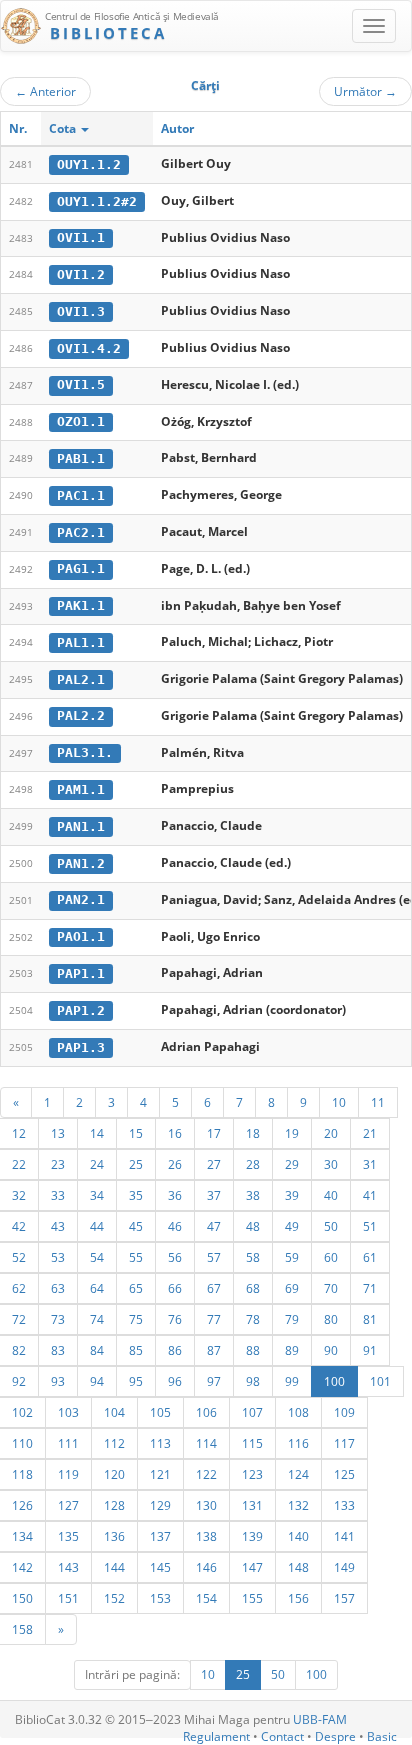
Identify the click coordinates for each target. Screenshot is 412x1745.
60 (331, 1257)
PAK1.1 (81, 605)
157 (344, 1598)
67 (214, 1288)
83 (58, 1350)
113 (160, 1443)
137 (160, 1536)
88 (253, 1350)
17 (214, 1133)
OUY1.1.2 (89, 164)
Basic (382, 1736)
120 (114, 1474)
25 (136, 1164)
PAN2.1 (81, 899)
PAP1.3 (81, 1047)
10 (339, 1102)
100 (334, 1381)
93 (58, 1381)
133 (344, 1505)
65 (136, 1288)
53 (58, 1257)
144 (114, 1567)
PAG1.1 (81, 568)
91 (370, 1350)
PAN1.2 (81, 863)
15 (136, 1133)
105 (160, 1412)
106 (206, 1412)
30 (331, 1164)
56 (175, 1257)
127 (68, 1505)
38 (253, 1195)
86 (175, 1350)
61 (370, 1257)
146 (206, 1567)
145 (160, 1567)
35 (136, 1195)
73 (58, 1319)
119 (68, 1474)
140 (298, 1536)
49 (292, 1226)
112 (114, 1443)
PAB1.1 (81, 458)
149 (344, 1567)
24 (97, 1164)
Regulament (216, 1736)
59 (292, 1257)
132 (298, 1505)
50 (331, 1226)
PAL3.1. (85, 752)
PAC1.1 (81, 495)
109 (344, 1412)
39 (292, 1195)
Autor (177, 128)
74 (97, 1319)
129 (160, 1505)
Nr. (18, 128)
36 (175, 1195)
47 (214, 1226)
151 (68, 1598)
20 (331, 1133)
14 (97, 1133)
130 (206, 1505)
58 (253, 1257)
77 (214, 1319)
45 (136, 1226)
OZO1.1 (81, 421)
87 (214, 1350)
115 (252, 1443)
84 (97, 1350)
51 (370, 1226)
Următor (365, 91)
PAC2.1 (81, 532)
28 (253, 1164)
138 (206, 1536)
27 (214, 1164)
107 (252, 1412)
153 (160, 1598)
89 (292, 1350)
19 (292, 1133)
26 (175, 1164)
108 (298, 1412)
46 (175, 1226)
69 (292, 1288)
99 (292, 1381)
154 (206, 1598)
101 (380, 1381)
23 (58, 1164)
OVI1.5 (81, 384)
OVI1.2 (81, 274)
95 (136, 1381)
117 (344, 1443)
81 (370, 1319)
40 (331, 1195)
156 (298, 1598)
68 (253, 1288)
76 (175, 1319)
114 (206, 1443)
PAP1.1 (81, 973)
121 (160, 1474)
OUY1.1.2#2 (97, 201)
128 (114, 1505)
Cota (64, 128)
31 (370, 1164)
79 (292, 1319)
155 (252, 1598)
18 (253, 1133)
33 (58, 1195)
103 (68, 1412)
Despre (335, 1736)
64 (97, 1288)
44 (97, 1226)
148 (298, 1567)
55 (136, 1257)
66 (175, 1288)
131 (252, 1505)
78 (253, 1319)
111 (68, 1443)
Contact (282, 1736)
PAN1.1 (81, 826)
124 (298, 1474)
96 (175, 1381)
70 (331, 1288)
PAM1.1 (81, 789)
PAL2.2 (81, 715)
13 (58, 1133)
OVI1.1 (81, 237)
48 (253, 1226)
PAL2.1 (81, 679)
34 (97, 1195)
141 (344, 1536)
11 (378, 1102)
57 (214, 1257)
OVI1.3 (81, 311)
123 (252, 1474)
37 (214, 1195)
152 (114, 1598)
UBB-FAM (320, 1719)
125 (344, 1474)
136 (114, 1536)
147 (252, 1567)
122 (206, 1474)
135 (68, 1536)
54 (97, 1257)
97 (214, 1381)
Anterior (45, 91)
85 (136, 1350)
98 (253, 1381)
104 (114, 1412)
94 (97, 1381)
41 (370, 1195)
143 (68, 1567)
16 (175, 1133)
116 (298, 1443)
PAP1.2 (81, 1010)
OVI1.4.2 (89, 348)
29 (292, 1164)
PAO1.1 (81, 936)
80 (331, 1319)
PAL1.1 (81, 642)
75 (136, 1319)
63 (58, 1288)
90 (331, 1350)
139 (252, 1536)
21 (370, 1133)
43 (58, 1226)
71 (370, 1288)
